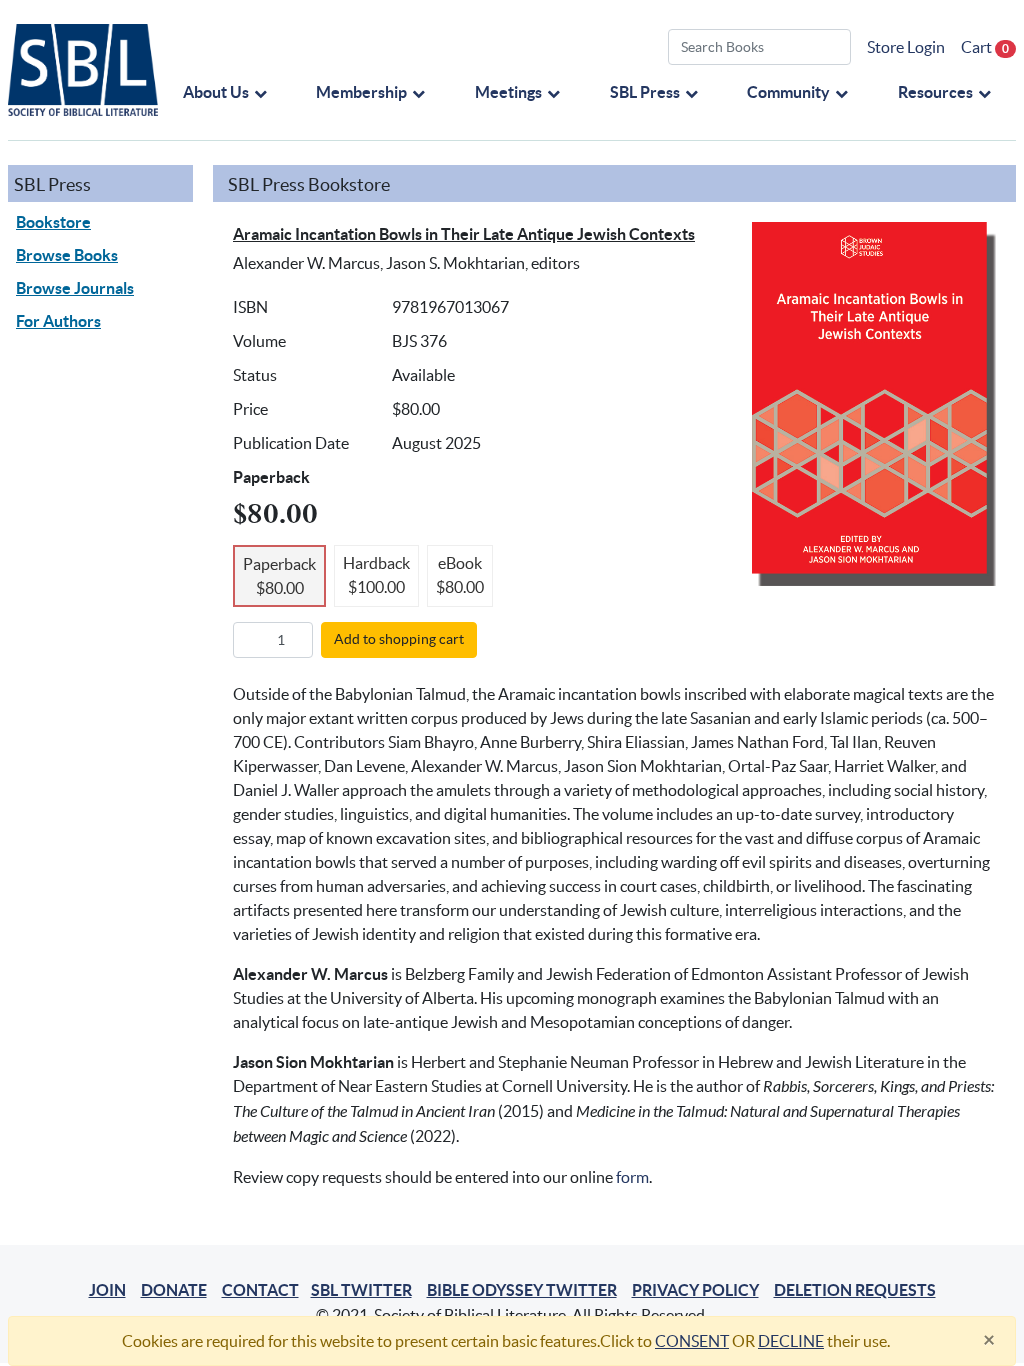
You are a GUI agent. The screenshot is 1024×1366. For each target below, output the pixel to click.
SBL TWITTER (361, 1290)
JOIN (107, 1290)
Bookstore (53, 222)
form (632, 1177)
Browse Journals (75, 288)
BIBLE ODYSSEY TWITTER (522, 1290)
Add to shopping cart (399, 639)
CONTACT (260, 1290)
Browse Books (67, 255)
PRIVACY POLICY (695, 1290)
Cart (985, 47)
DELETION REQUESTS (855, 1290)
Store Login (906, 47)
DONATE (174, 1290)
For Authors (58, 321)
